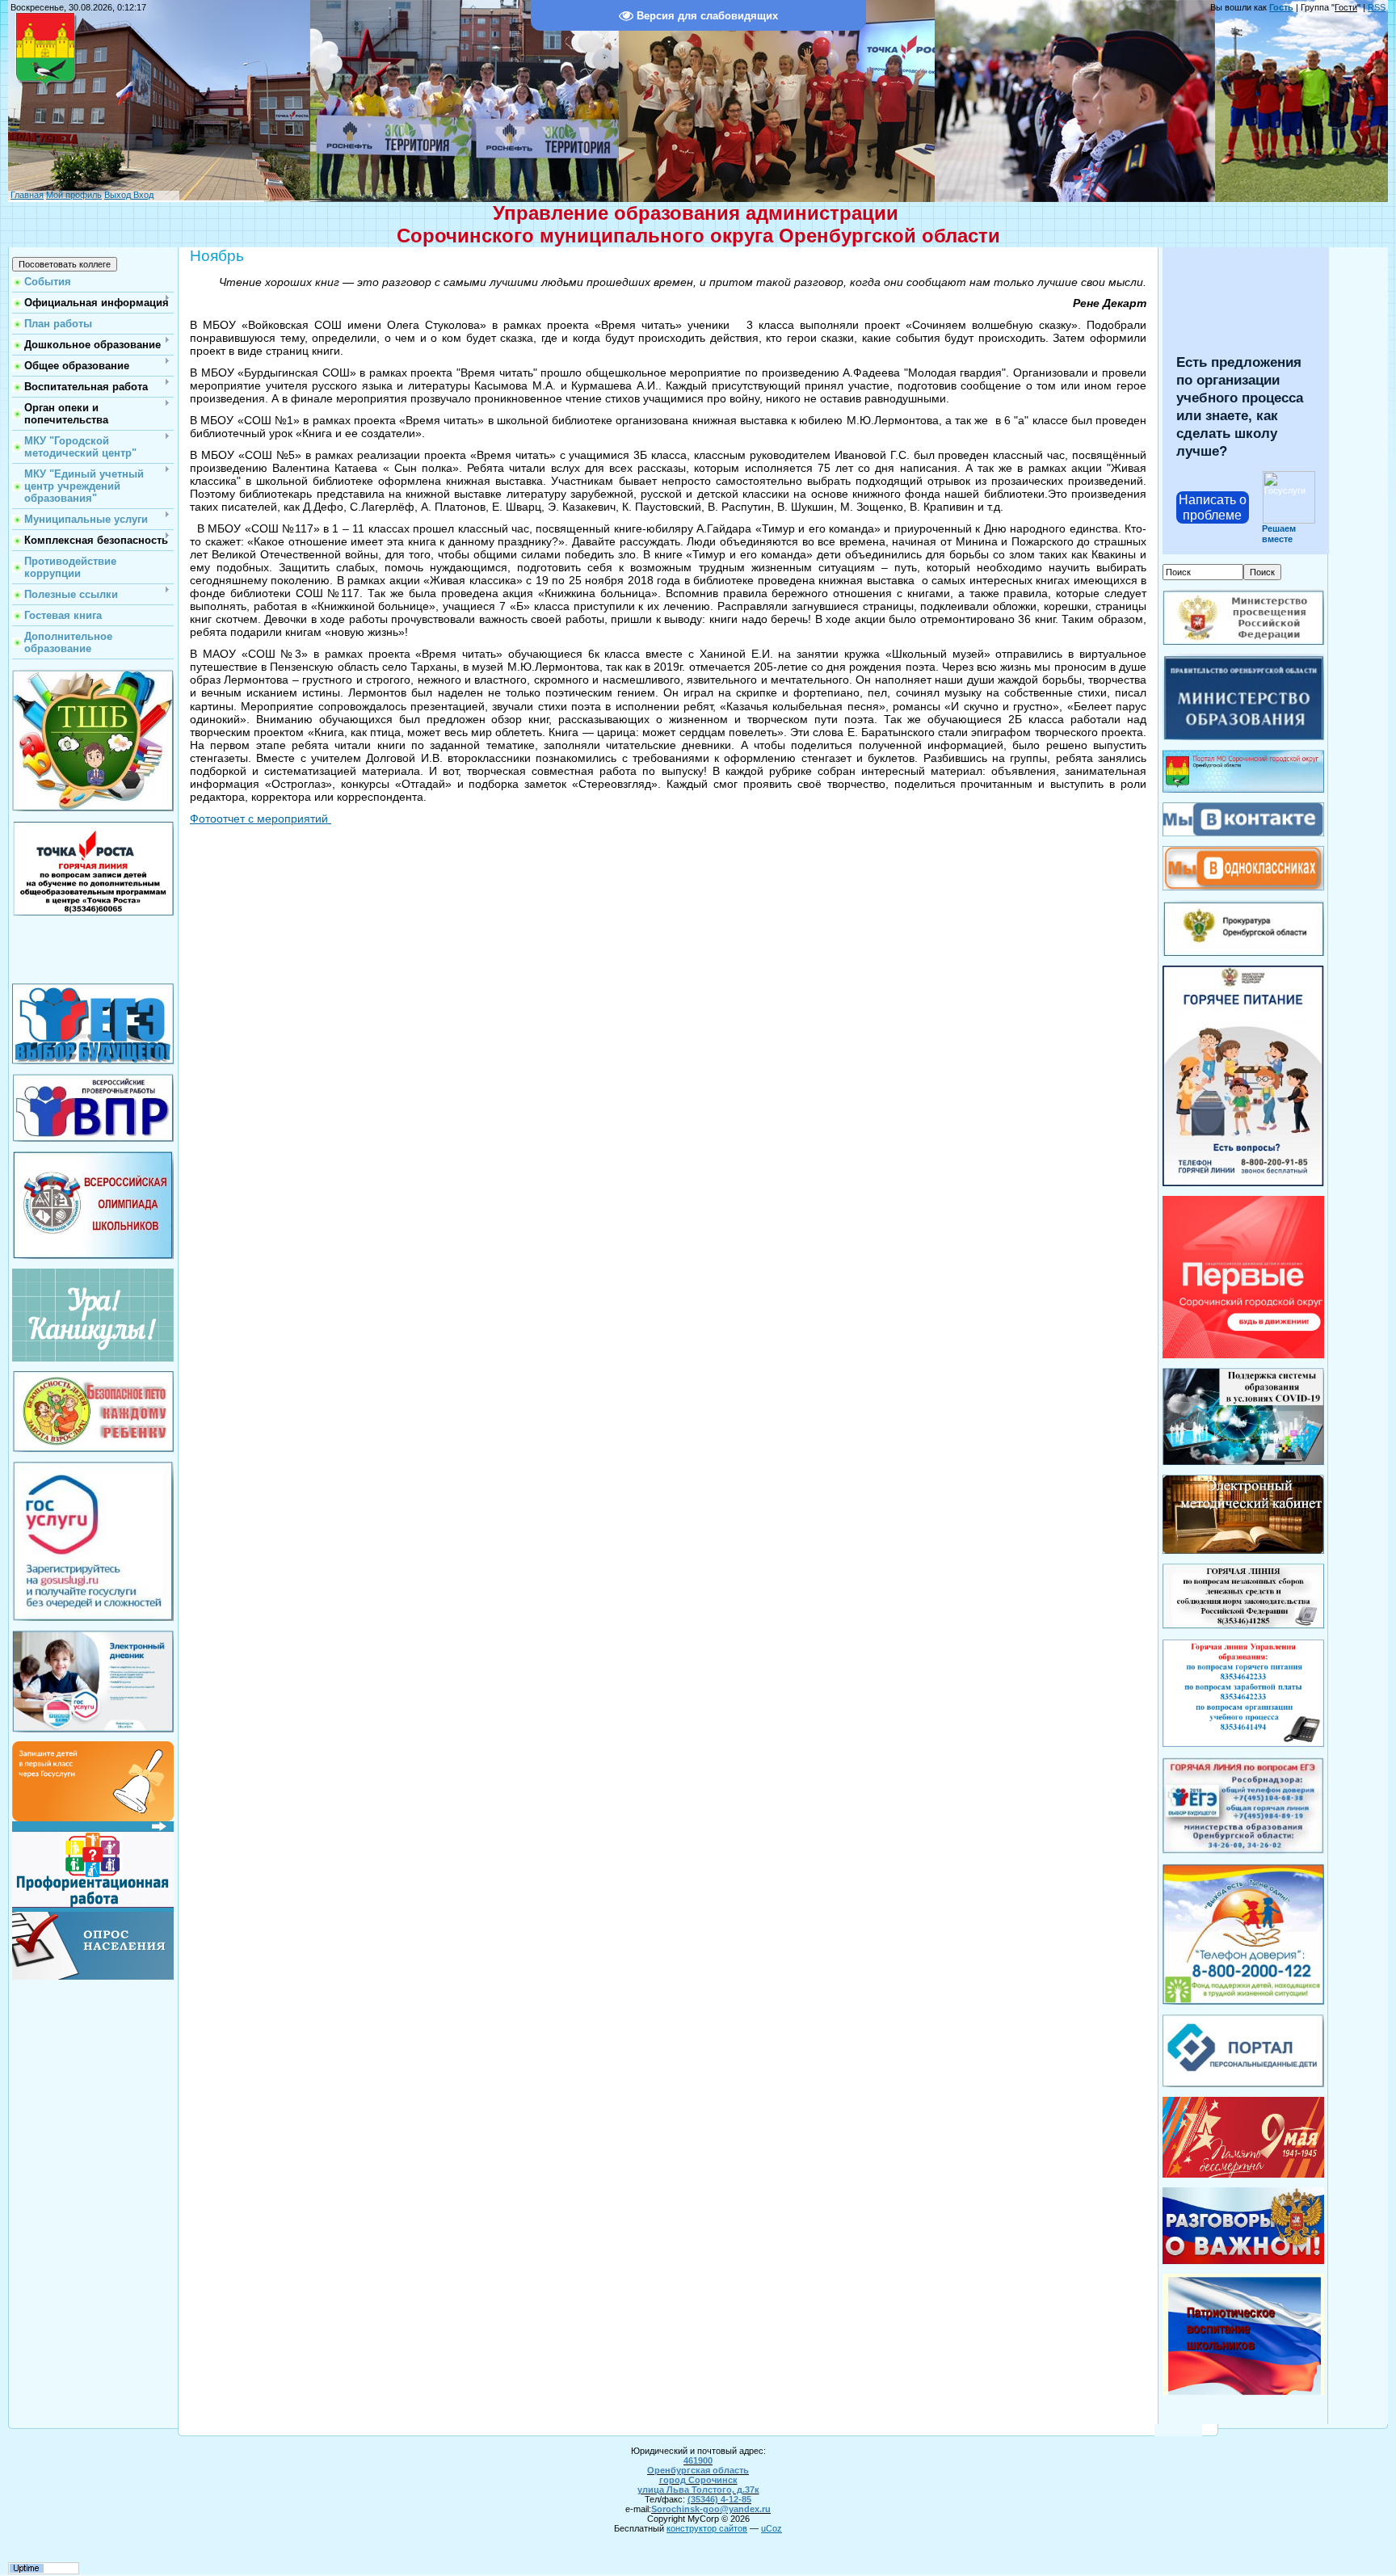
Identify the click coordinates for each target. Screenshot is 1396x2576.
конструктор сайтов (707, 2528)
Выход (118, 195)
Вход (142, 195)
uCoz (772, 2528)
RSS (1377, 7)
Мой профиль (74, 195)
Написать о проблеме (1213, 507)
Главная (27, 195)
